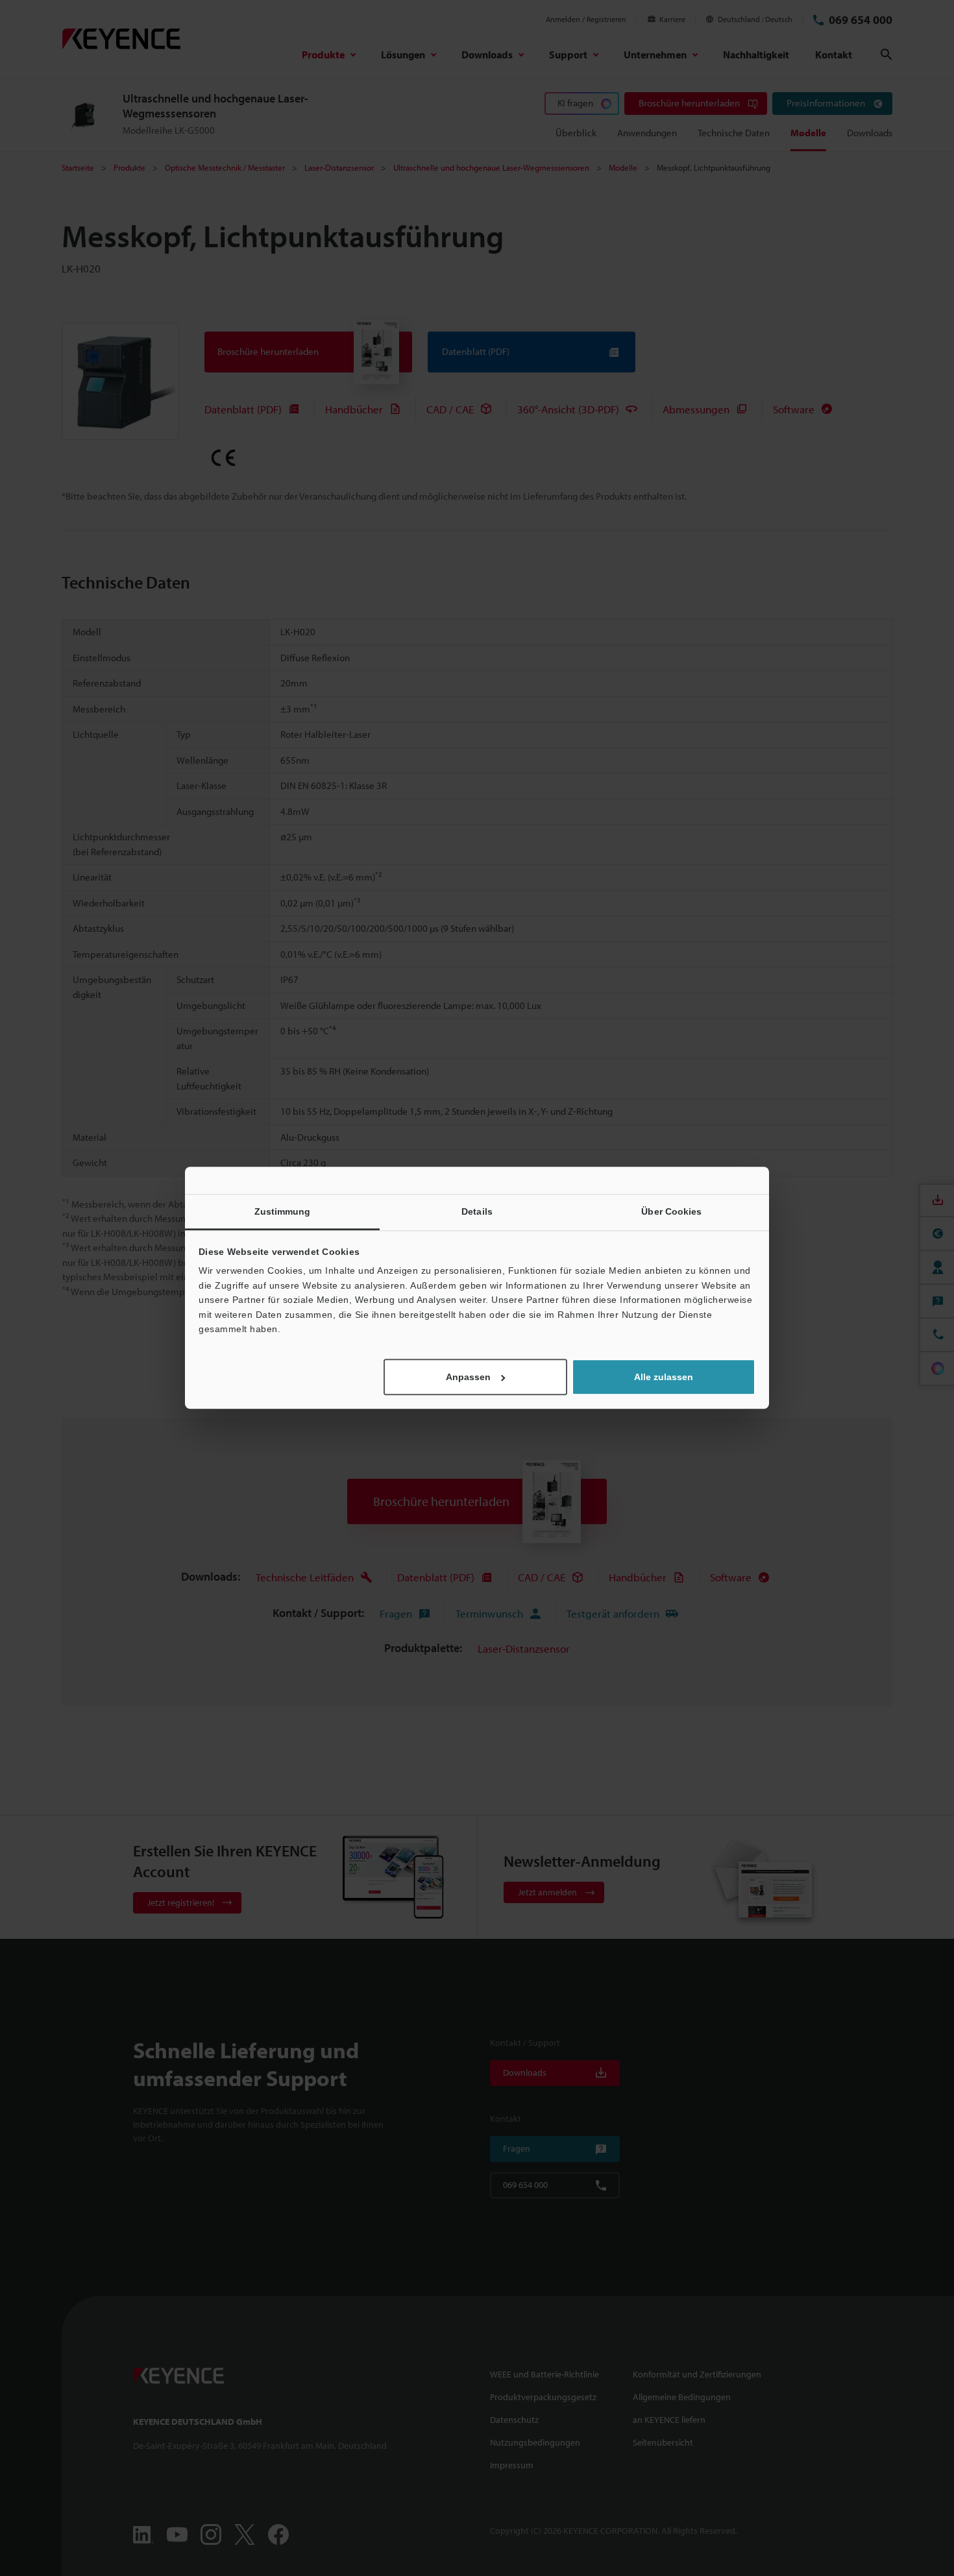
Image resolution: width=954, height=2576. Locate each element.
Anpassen (468, 1378)
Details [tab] (477, 1211)
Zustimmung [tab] (283, 1211)
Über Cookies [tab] (671, 1211)
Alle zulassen (664, 1378)
